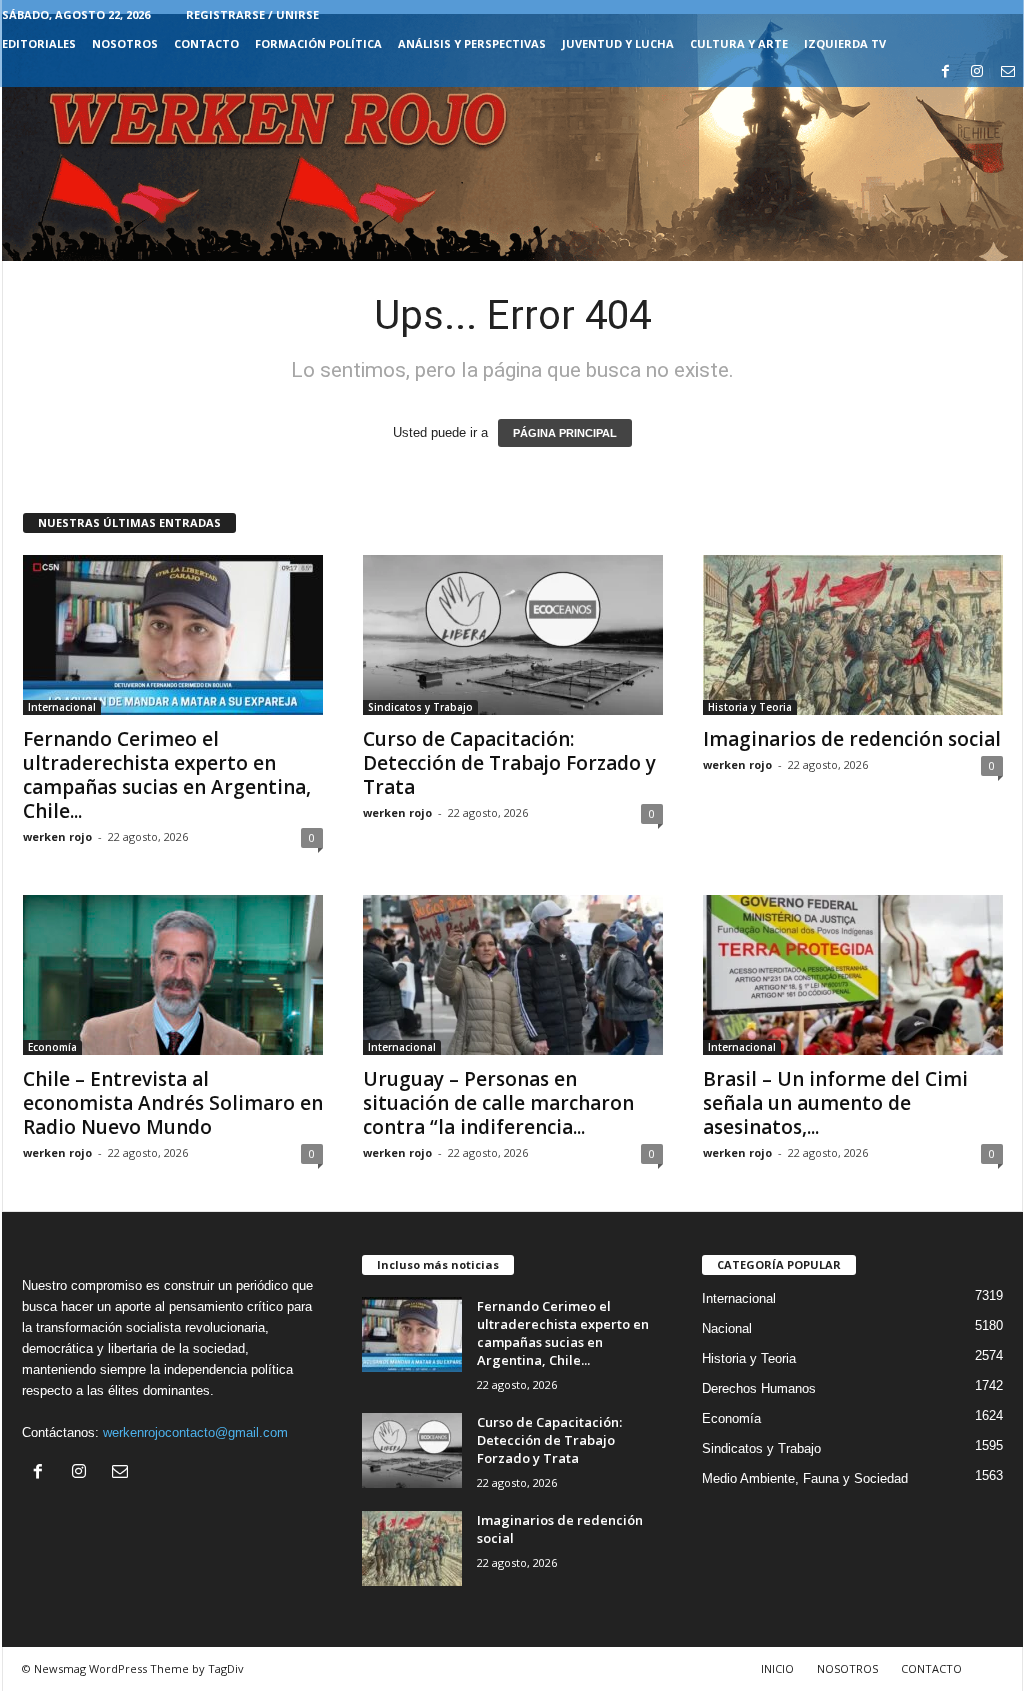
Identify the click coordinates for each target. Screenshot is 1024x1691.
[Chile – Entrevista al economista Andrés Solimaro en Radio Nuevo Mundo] (173, 975)
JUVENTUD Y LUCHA (618, 43)
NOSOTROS (125, 43)
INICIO (777, 1668)
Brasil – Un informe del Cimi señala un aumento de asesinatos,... (835, 1103)
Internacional (62, 707)
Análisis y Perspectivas (472, 43)
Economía (52, 1047)
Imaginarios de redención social (852, 739)
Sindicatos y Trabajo (420, 707)
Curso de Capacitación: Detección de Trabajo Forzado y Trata (509, 763)
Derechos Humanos (759, 1388)
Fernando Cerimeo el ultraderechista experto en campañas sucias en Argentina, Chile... (167, 775)
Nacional (727, 1328)
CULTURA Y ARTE (739, 43)
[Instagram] (977, 72)
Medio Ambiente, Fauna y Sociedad (805, 1478)
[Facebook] (946, 72)
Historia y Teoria (750, 707)
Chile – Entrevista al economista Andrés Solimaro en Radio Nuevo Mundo (173, 1103)
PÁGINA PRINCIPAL (565, 433)
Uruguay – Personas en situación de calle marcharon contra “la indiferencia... (498, 1103)
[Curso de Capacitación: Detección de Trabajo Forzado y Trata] (513, 635)
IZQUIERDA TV (845, 43)
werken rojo (57, 836)
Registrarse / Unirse (252, 14)
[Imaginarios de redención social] (853, 635)
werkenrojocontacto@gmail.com (195, 1432)
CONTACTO (206, 43)
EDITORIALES (39, 43)
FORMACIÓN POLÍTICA (318, 43)
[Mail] (1008, 72)
